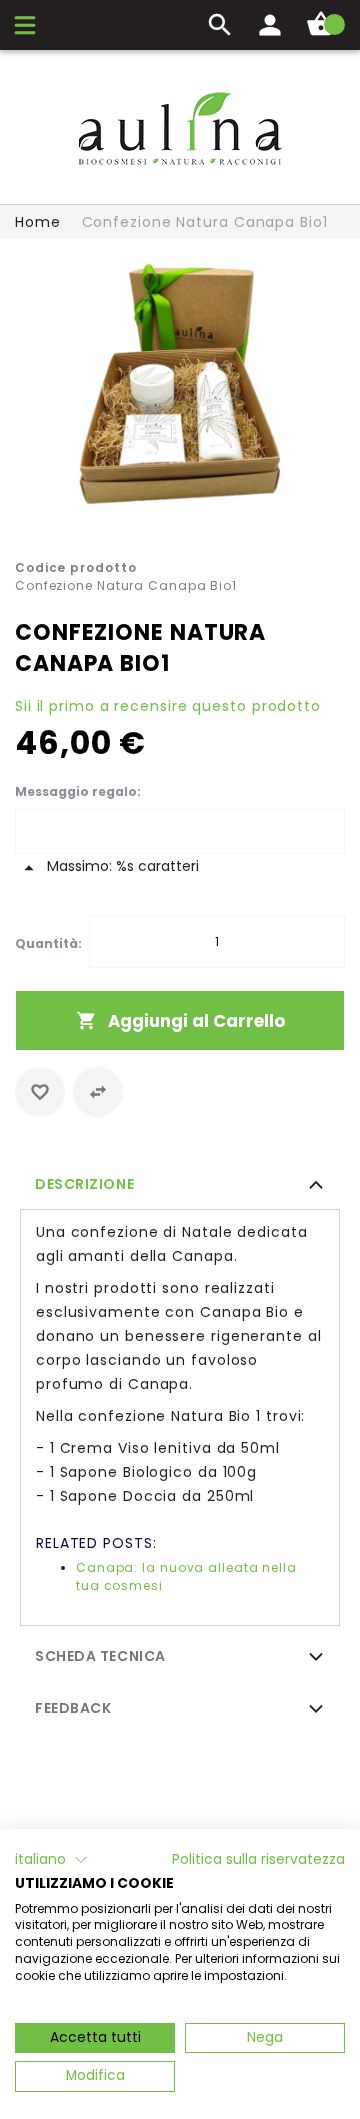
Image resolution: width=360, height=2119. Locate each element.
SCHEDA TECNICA (100, 1656)
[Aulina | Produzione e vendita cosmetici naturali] (180, 128)
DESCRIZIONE (84, 1184)
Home (38, 222)
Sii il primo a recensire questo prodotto (168, 706)
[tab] (180, 1183)
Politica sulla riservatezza (258, 1859)
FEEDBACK (73, 1708)
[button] (51, 1860)
